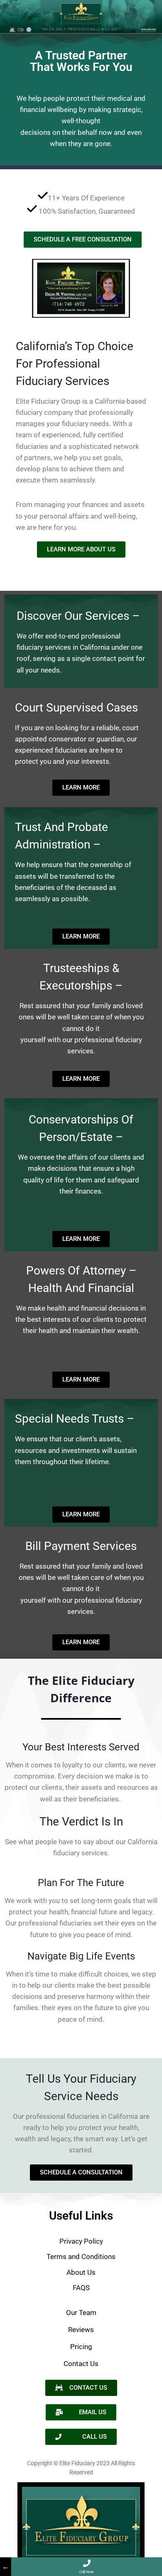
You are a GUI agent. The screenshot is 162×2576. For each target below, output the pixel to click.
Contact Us (81, 2364)
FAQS (81, 2288)
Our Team (81, 2313)
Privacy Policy (81, 2241)
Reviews (81, 2330)
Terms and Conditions (81, 2257)
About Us (81, 2272)
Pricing (81, 2347)
